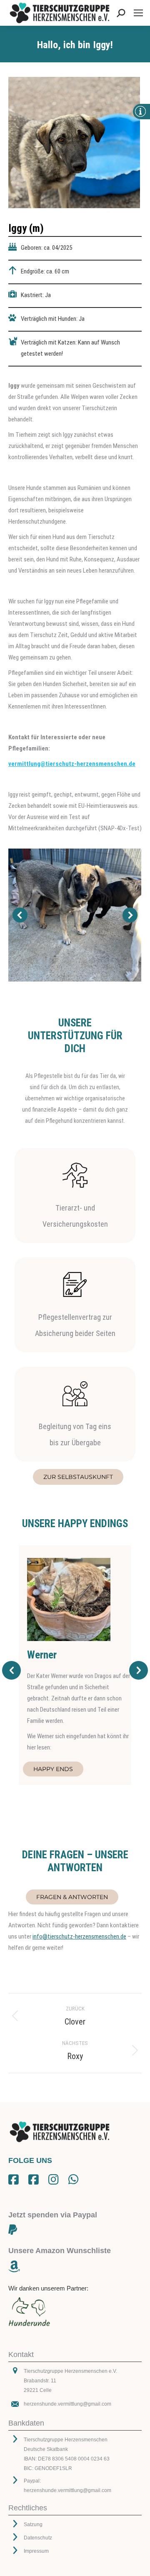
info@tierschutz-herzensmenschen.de (79, 1936)
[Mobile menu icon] (138, 13)
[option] (75, 1665)
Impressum (36, 2551)
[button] (20, 915)
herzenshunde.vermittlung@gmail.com (67, 2404)
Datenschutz (38, 2538)
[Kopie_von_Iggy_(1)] (75, 915)
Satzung (33, 2524)
